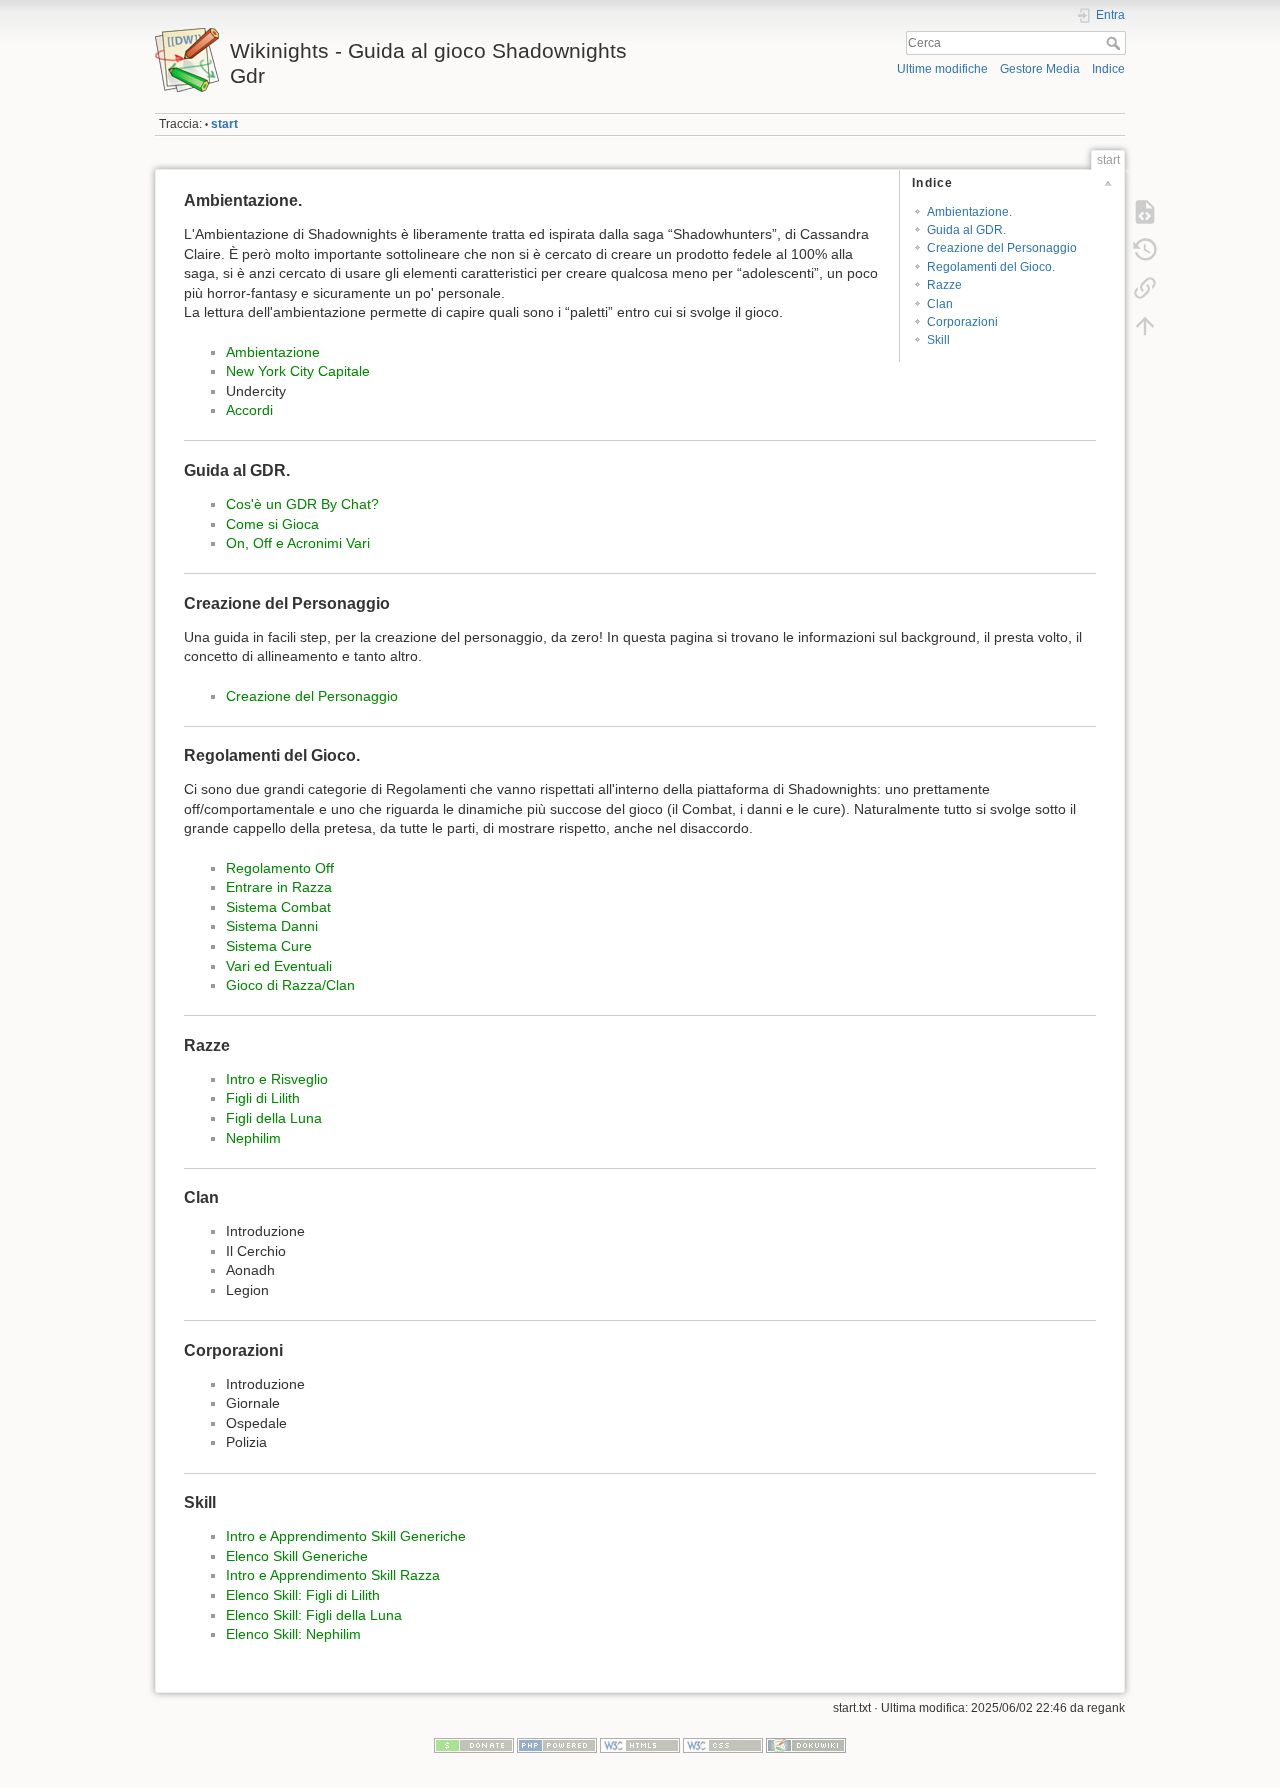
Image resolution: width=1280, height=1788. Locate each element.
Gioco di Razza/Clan (290, 985)
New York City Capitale (298, 371)
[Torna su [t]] (1145, 326)
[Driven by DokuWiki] (806, 1745)
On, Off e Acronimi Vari (298, 543)
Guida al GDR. (966, 230)
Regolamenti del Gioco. (991, 267)
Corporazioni (962, 322)
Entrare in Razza (279, 887)
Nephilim (253, 1138)
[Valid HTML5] (640, 1745)
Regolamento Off (280, 868)
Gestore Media (1040, 69)
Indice (1108, 69)
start (224, 124)
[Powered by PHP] (557, 1745)
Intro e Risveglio (277, 1079)
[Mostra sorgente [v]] (1145, 212)
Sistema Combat (278, 907)
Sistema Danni (272, 926)
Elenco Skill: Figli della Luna (314, 1615)
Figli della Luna (274, 1118)
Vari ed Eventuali (279, 966)
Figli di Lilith (263, 1098)
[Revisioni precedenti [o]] (1145, 250)
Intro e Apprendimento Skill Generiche (346, 1536)
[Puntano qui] (1145, 288)
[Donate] (474, 1745)
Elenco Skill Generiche (297, 1556)
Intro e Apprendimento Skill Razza (333, 1575)
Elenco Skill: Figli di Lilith (303, 1595)
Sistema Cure (269, 946)
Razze (944, 285)
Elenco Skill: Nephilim (293, 1634)
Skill (938, 340)
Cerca (1115, 43)
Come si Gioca (272, 524)
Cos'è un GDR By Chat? (302, 504)
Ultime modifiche (942, 69)
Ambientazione (273, 352)
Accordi (249, 410)
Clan (940, 304)
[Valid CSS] (723, 1745)
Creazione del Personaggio (1002, 248)
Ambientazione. (969, 212)
